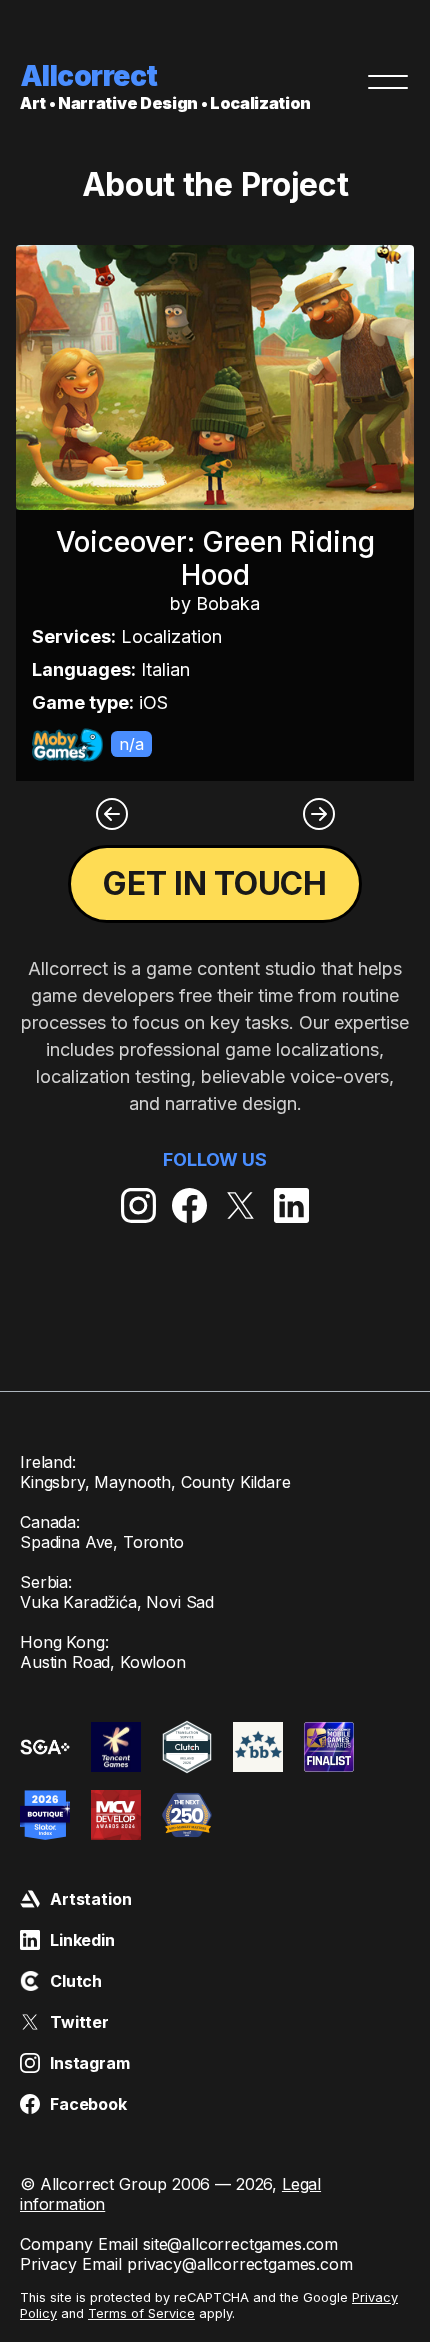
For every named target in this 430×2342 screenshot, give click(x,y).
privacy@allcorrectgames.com (240, 2264)
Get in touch (214, 883)
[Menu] (388, 82)
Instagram (90, 2063)
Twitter (79, 2022)
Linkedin (82, 1940)
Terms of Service (141, 2313)
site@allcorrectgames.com (240, 2244)
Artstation (90, 1899)
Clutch (76, 1981)
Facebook (88, 2104)
